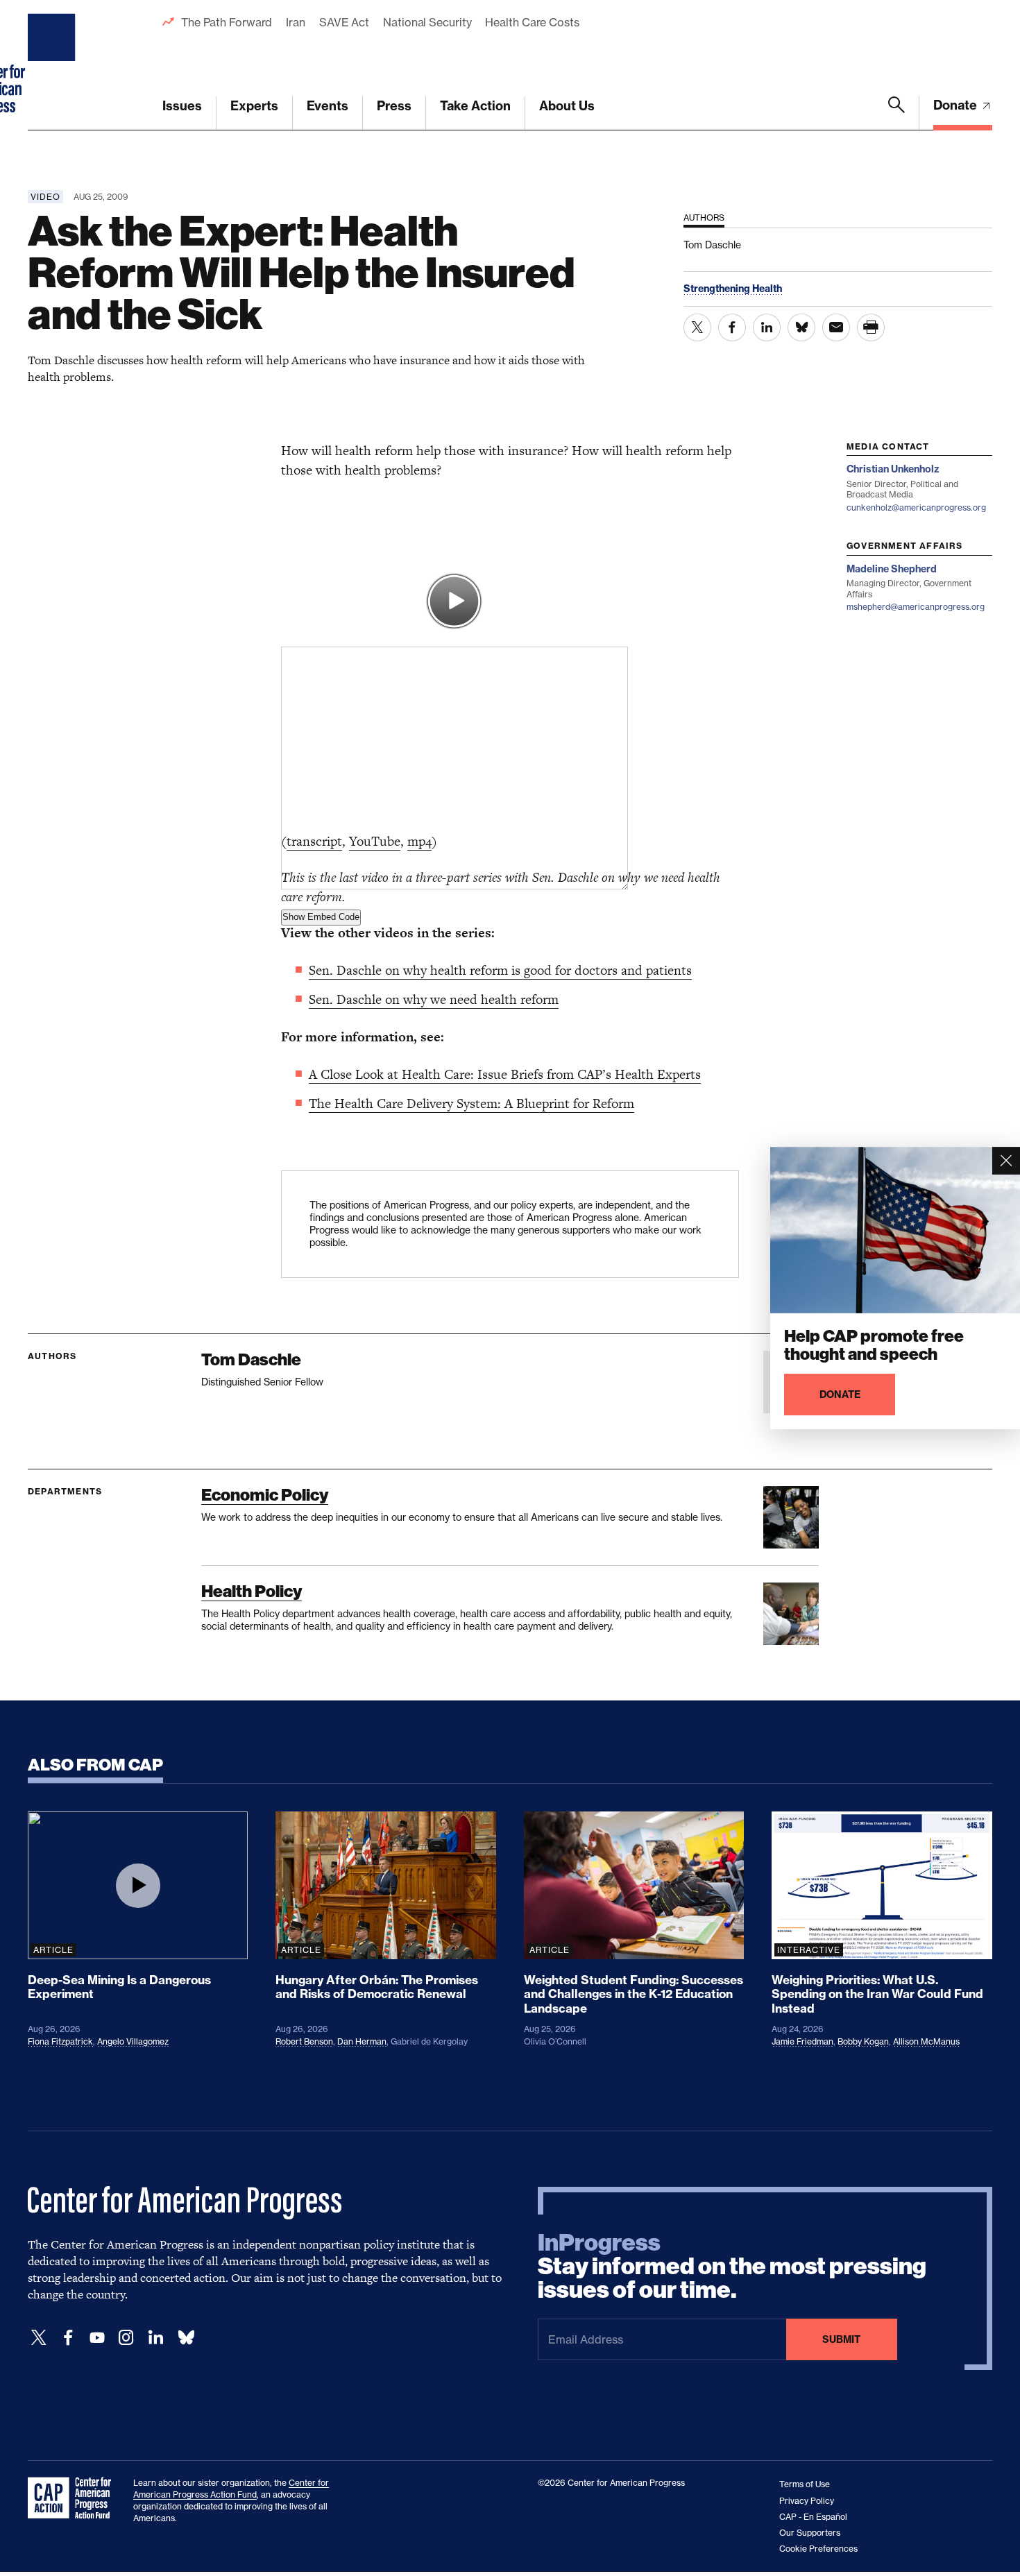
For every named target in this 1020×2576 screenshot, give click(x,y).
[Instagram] (126, 2338)
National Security (427, 22)
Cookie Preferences (818, 2549)
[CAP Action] (74, 2498)
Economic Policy (265, 1495)
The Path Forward (227, 22)
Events (328, 106)
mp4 (419, 841)
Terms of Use (805, 2484)
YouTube (375, 841)
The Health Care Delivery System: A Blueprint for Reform (471, 1103)
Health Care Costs (532, 22)
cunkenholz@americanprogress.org (916, 507)
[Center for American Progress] (53, 65)
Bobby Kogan (863, 2041)
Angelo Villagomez (133, 2041)
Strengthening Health (733, 289)
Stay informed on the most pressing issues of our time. (732, 2267)
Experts (254, 106)
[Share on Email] (836, 327)
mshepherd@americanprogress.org (916, 607)
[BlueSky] (186, 2338)
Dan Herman (362, 2041)
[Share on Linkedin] (767, 327)
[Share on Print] (871, 327)
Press (394, 106)
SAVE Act (344, 22)
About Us (567, 106)
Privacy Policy (807, 2501)
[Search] (896, 113)
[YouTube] (97, 2338)
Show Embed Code (321, 917)
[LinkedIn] (155, 2338)
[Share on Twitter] (697, 327)
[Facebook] (68, 2338)
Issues (182, 106)
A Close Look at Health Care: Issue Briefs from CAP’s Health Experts (505, 1074)
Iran (296, 22)
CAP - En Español (813, 2517)
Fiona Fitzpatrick (60, 2041)
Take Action (475, 106)
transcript (314, 841)
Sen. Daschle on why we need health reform (434, 999)
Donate (957, 105)
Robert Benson (304, 2041)
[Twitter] (39, 2338)
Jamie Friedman (802, 2041)
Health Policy (252, 1591)
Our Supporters (810, 2533)
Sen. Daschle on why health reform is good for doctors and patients (500, 970)
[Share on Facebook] (732, 327)
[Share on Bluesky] (801, 327)
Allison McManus (926, 2041)
